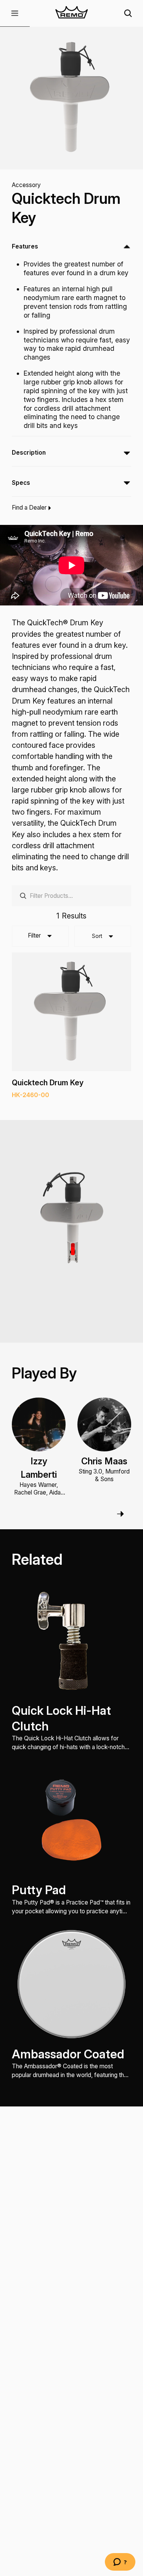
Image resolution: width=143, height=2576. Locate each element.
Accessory (26, 185)
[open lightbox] (72, 98)
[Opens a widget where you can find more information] (120, 2563)
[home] (71, 13)
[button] (15, 13)
